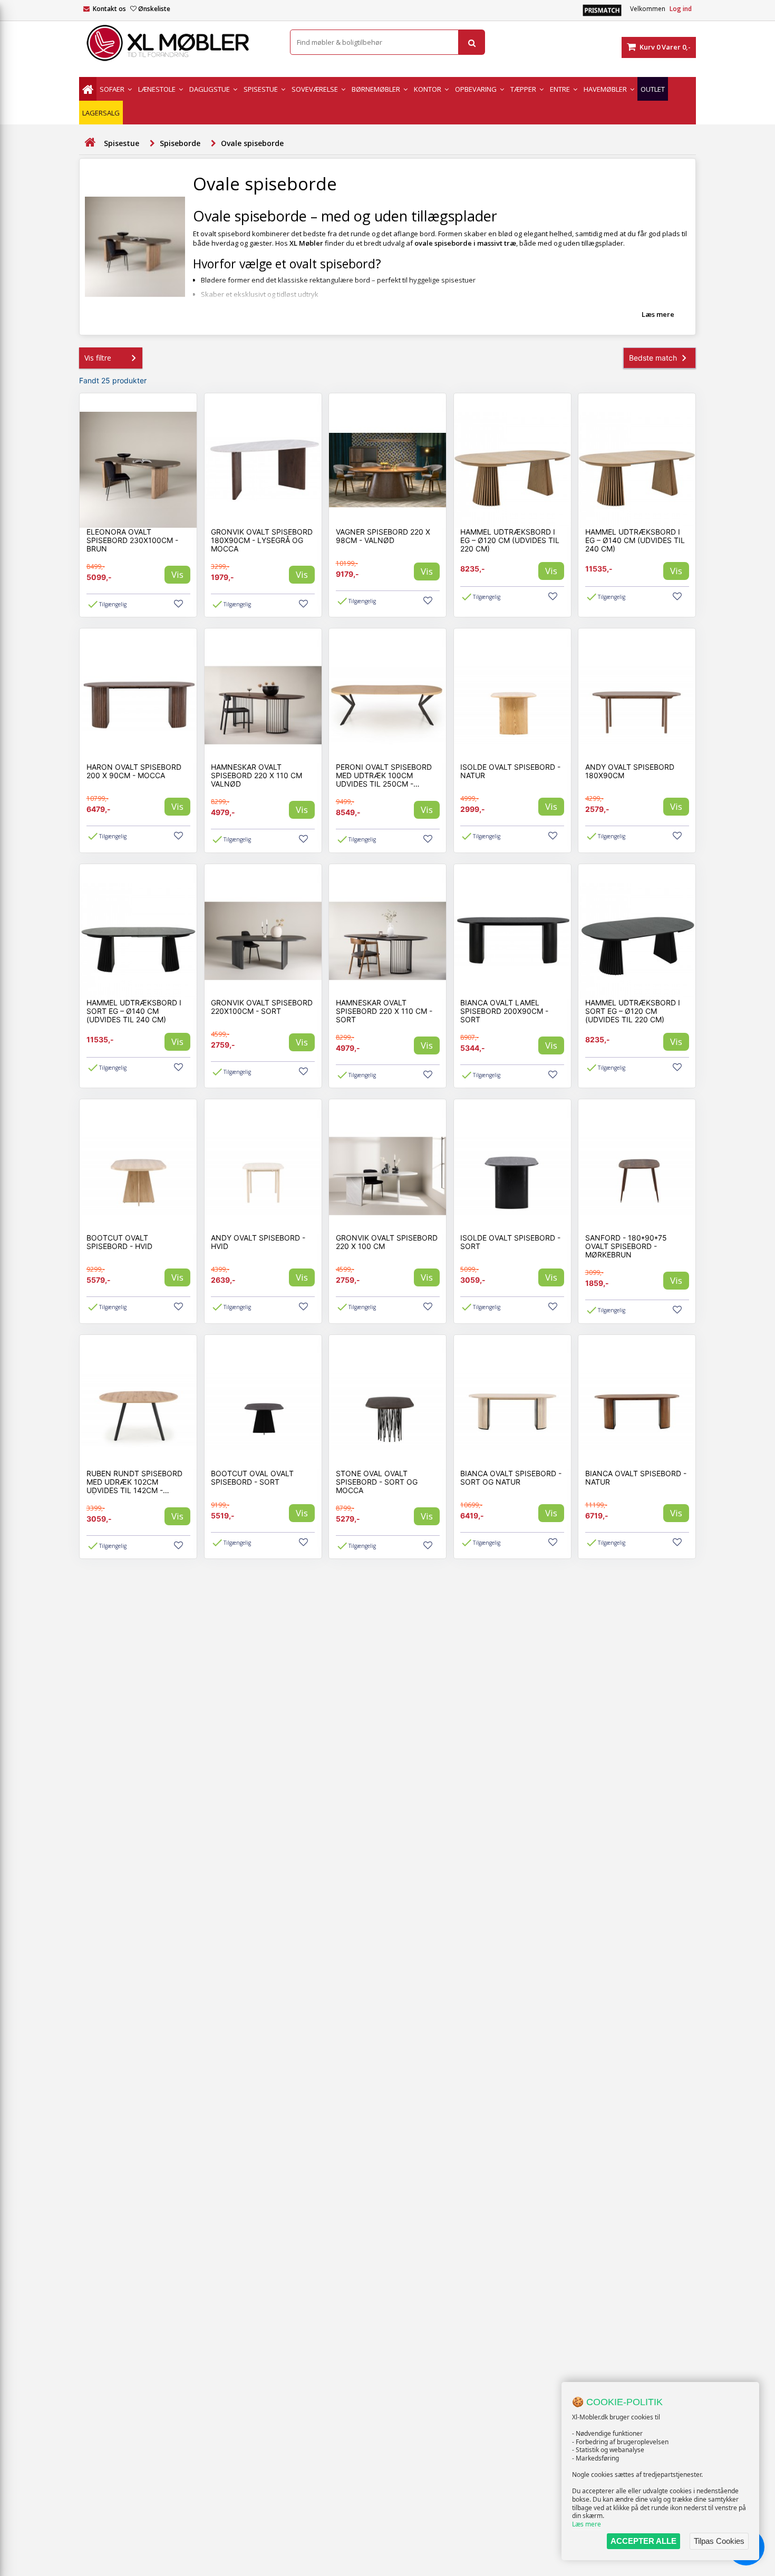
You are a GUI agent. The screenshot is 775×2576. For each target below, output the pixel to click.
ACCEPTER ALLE (643, 2541)
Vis (177, 574)
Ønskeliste (154, 9)
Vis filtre (98, 358)
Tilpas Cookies (719, 2541)
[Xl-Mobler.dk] (177, 43)
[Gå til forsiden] (90, 143)
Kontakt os (109, 9)
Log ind (681, 9)
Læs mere (587, 2524)
